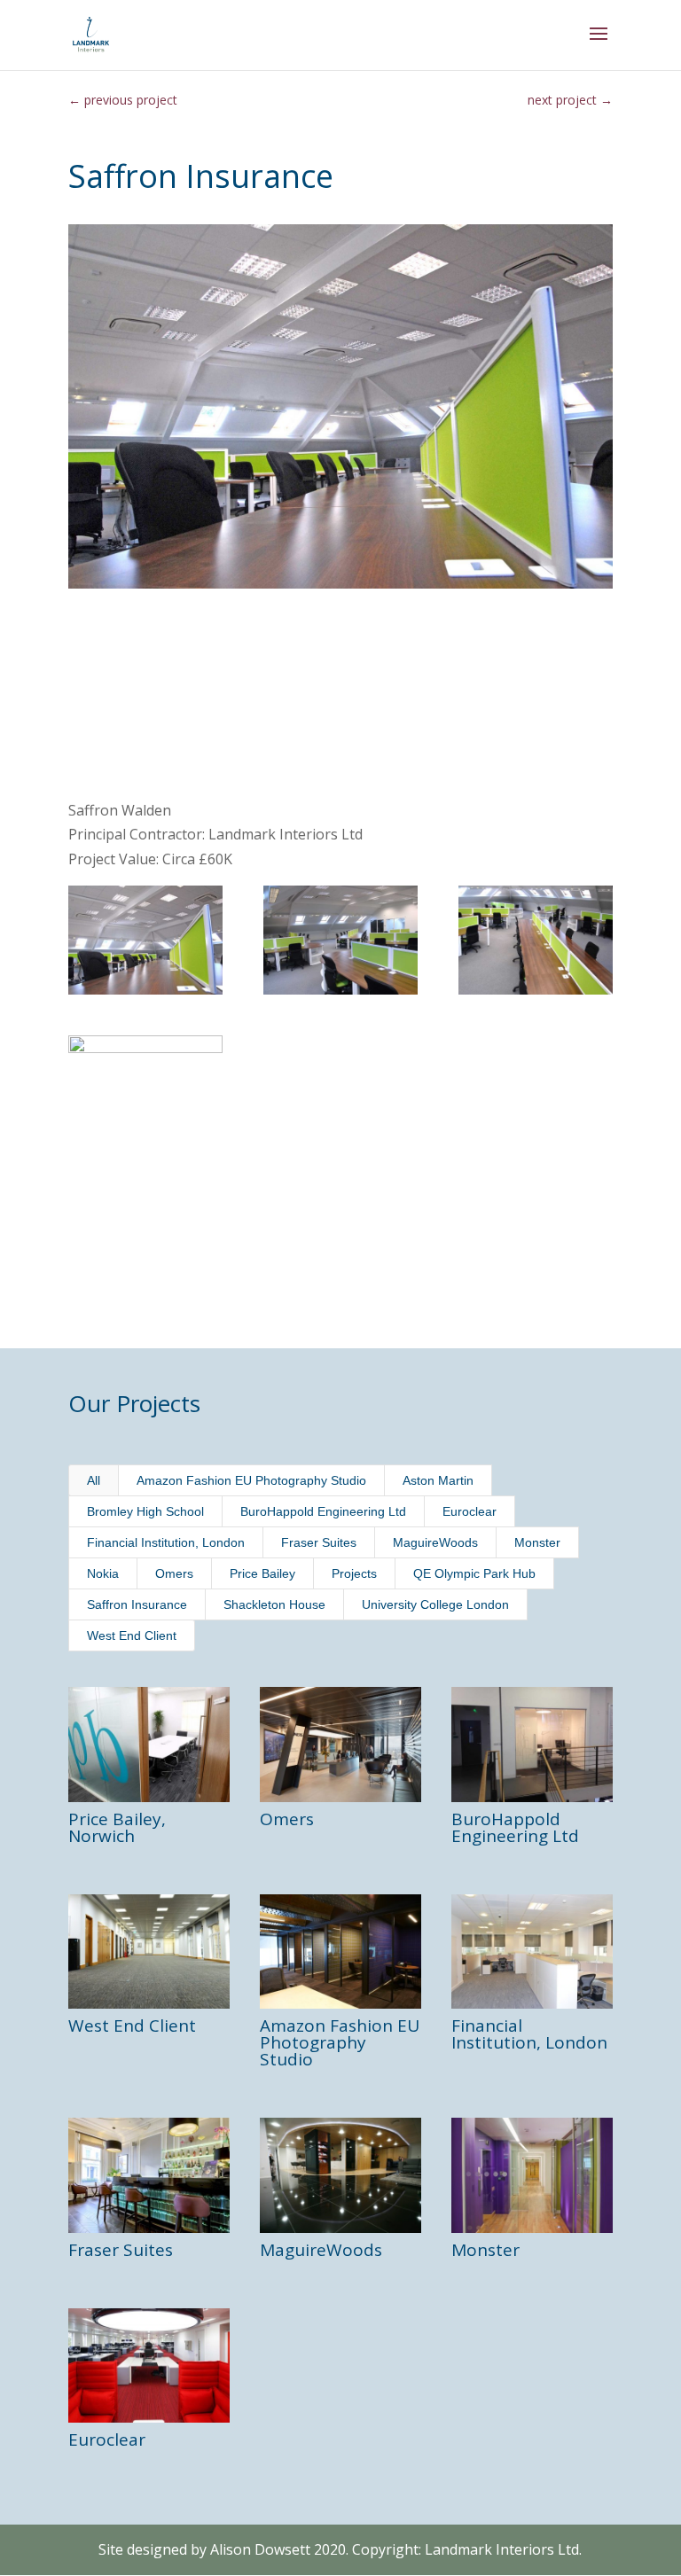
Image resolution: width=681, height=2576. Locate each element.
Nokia (103, 1573)
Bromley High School (145, 1511)
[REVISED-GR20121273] (145, 941)
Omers (174, 1573)
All (94, 1480)
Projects (354, 1573)
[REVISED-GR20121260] (340, 941)
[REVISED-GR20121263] (145, 1090)
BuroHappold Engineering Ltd (323, 1511)
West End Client (132, 1635)
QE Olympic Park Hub (474, 1573)
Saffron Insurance (137, 1604)
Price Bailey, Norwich (117, 1827)
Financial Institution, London (166, 1542)
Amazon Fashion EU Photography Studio (251, 1480)
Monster (537, 1542)
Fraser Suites (319, 1542)
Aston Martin (438, 1480)
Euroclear (470, 1511)
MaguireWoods (435, 1542)
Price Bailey (262, 1573)
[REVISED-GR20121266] (536, 941)
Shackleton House (274, 1604)
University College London (435, 1604)
